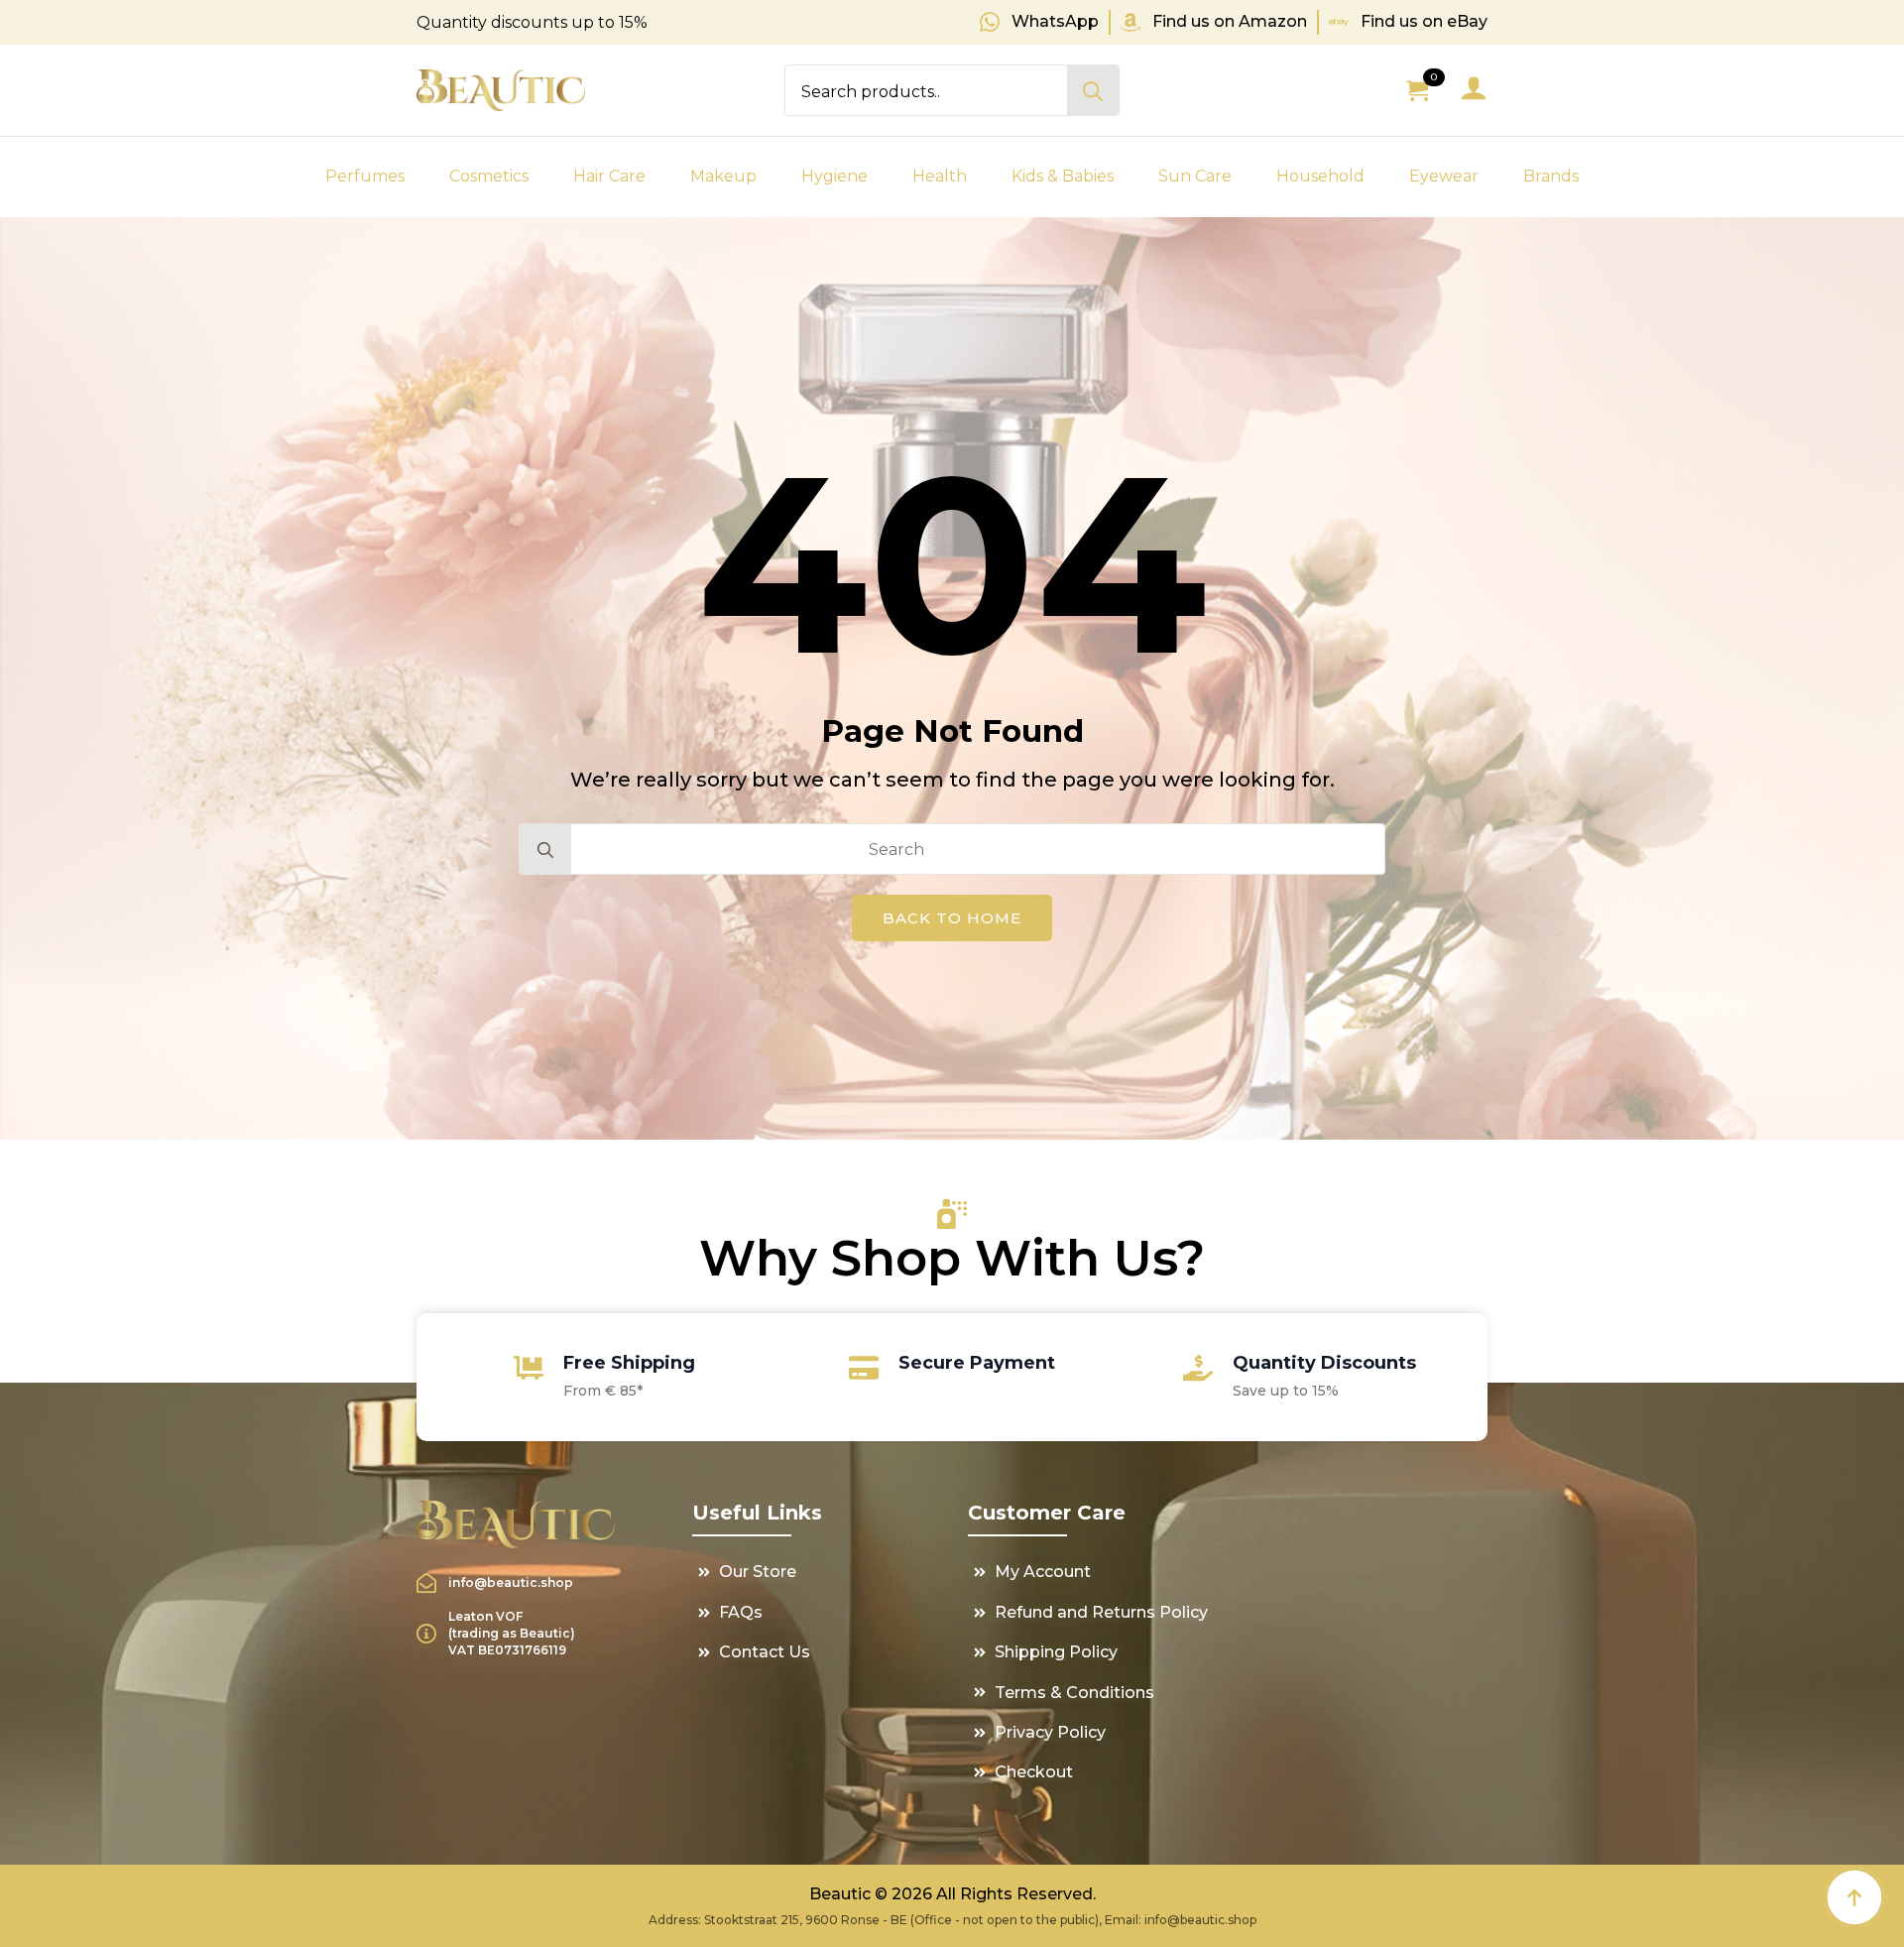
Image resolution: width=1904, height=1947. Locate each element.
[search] (1093, 91)
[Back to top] (1854, 1897)
